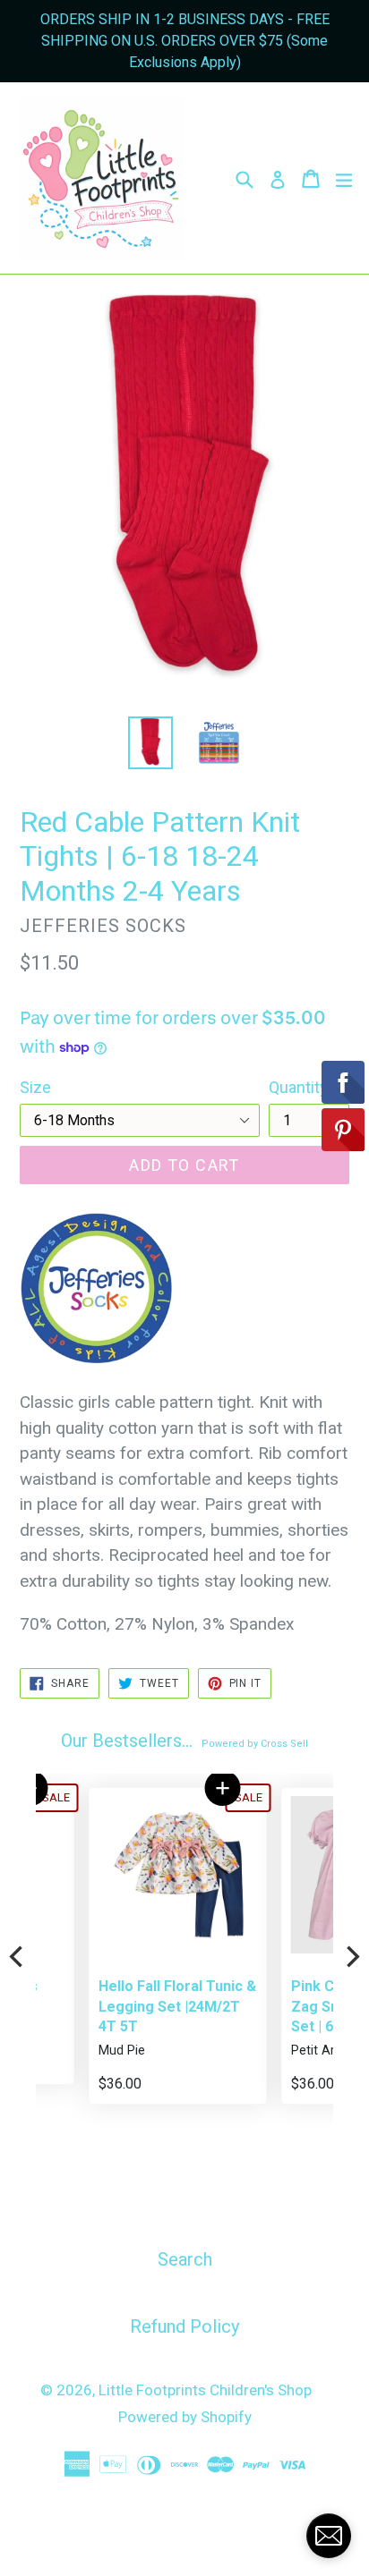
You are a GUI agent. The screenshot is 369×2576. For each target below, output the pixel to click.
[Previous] (18, 1956)
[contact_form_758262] (329, 2536)
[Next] (351, 1956)
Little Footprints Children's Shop (205, 2390)
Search (185, 2259)
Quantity (298, 1087)
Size (35, 1087)
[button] (171, 1788)
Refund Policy (184, 2326)
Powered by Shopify (185, 2417)
